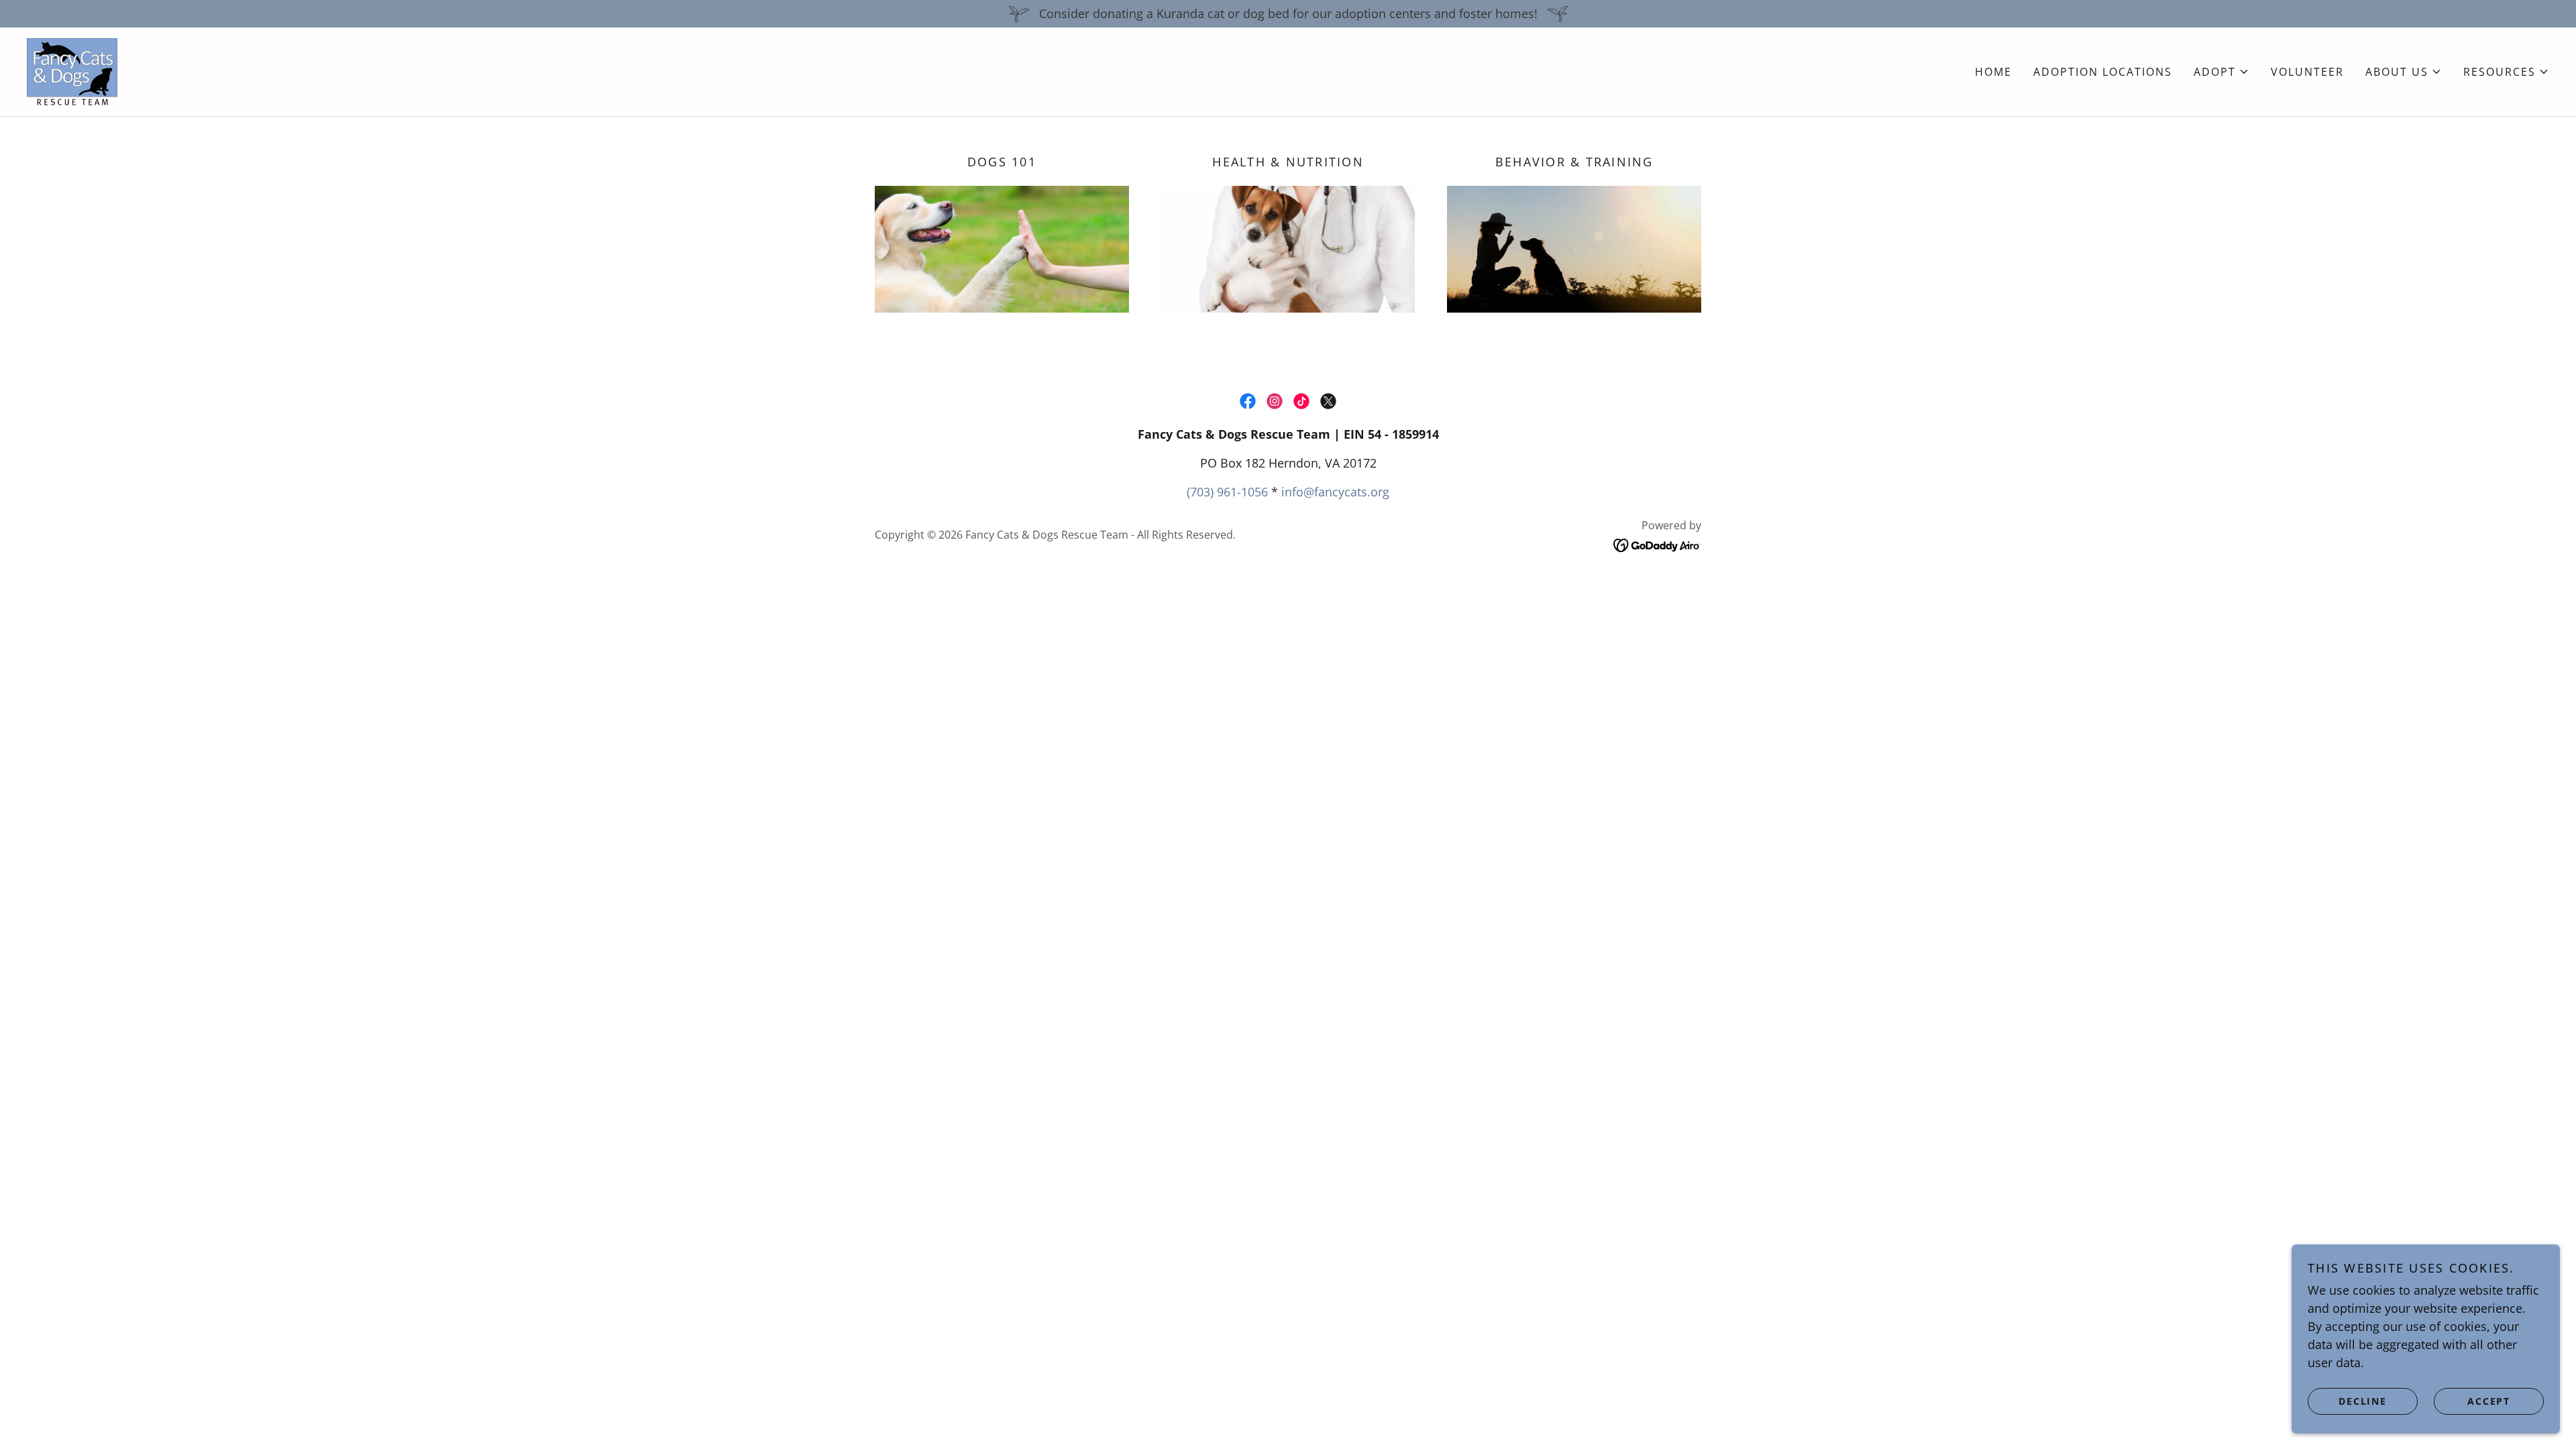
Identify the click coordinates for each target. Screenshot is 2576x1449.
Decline (2362, 1401)
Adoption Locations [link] (2103, 72)
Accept (2489, 1401)
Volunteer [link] (2307, 72)
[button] (2221, 72)
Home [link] (1993, 72)
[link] (72, 70)
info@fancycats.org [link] (1335, 492)
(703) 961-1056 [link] (1227, 492)
